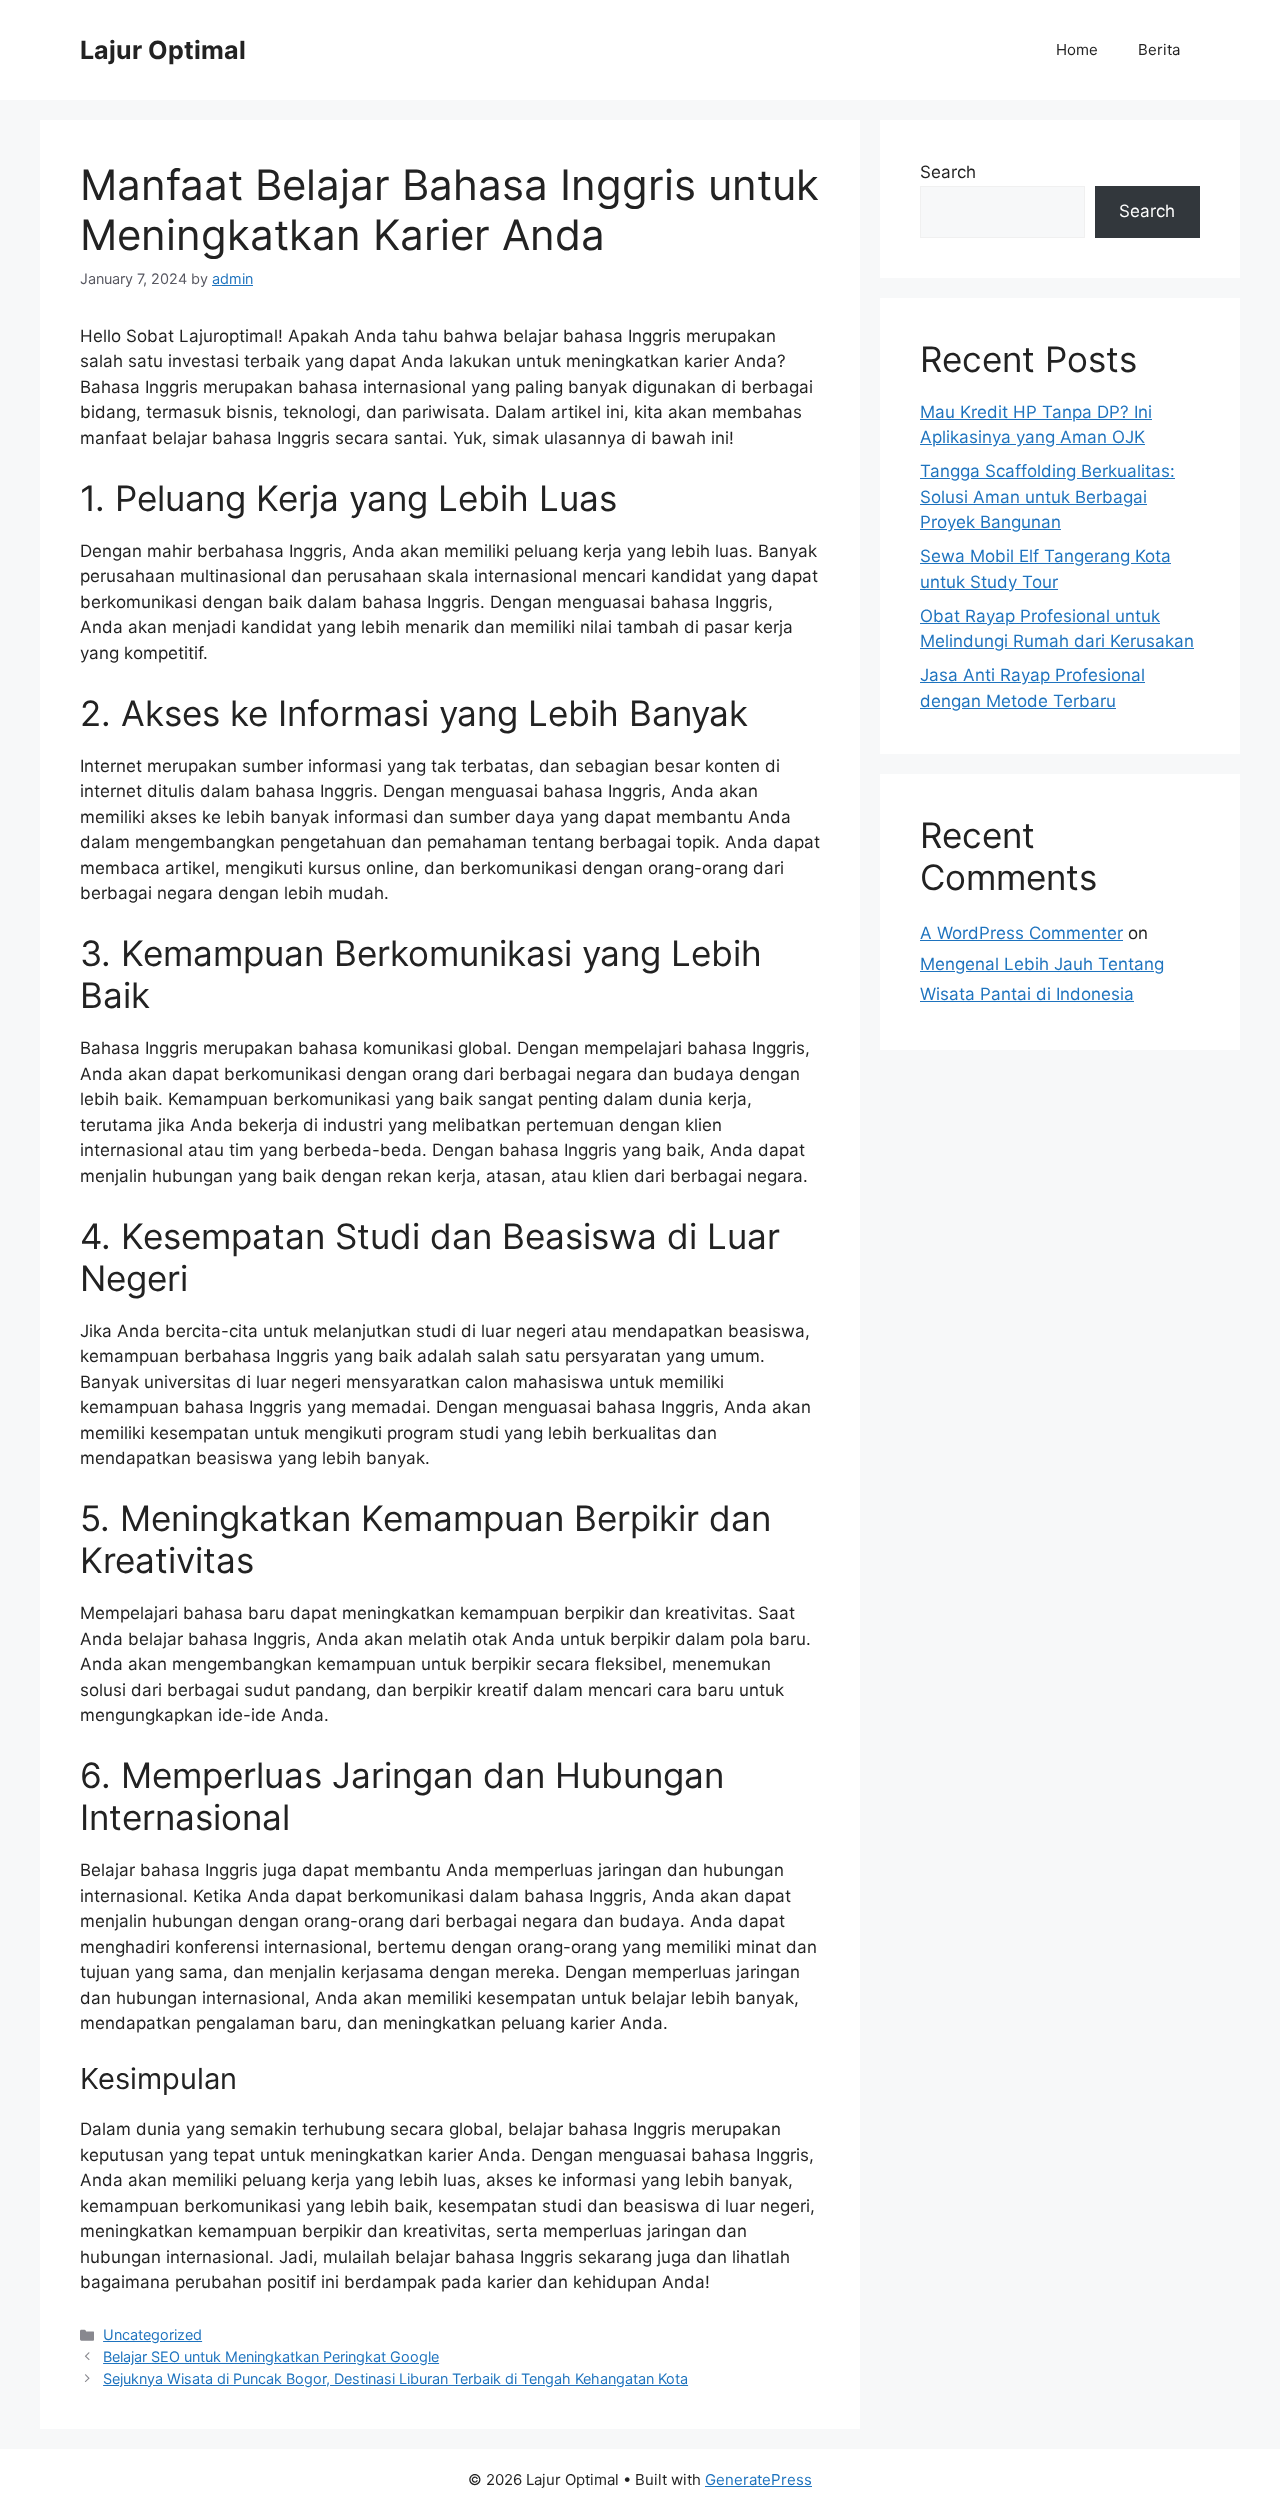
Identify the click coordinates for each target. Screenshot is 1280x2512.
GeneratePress (758, 2479)
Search (948, 172)
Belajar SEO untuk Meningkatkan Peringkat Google (271, 2356)
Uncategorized (152, 2334)
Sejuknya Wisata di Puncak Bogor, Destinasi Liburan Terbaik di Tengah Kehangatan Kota (395, 2378)
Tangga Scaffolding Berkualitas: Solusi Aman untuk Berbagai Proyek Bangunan (1047, 496)
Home (1077, 49)
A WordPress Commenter (1021, 933)
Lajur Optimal (163, 50)
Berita (1159, 49)
